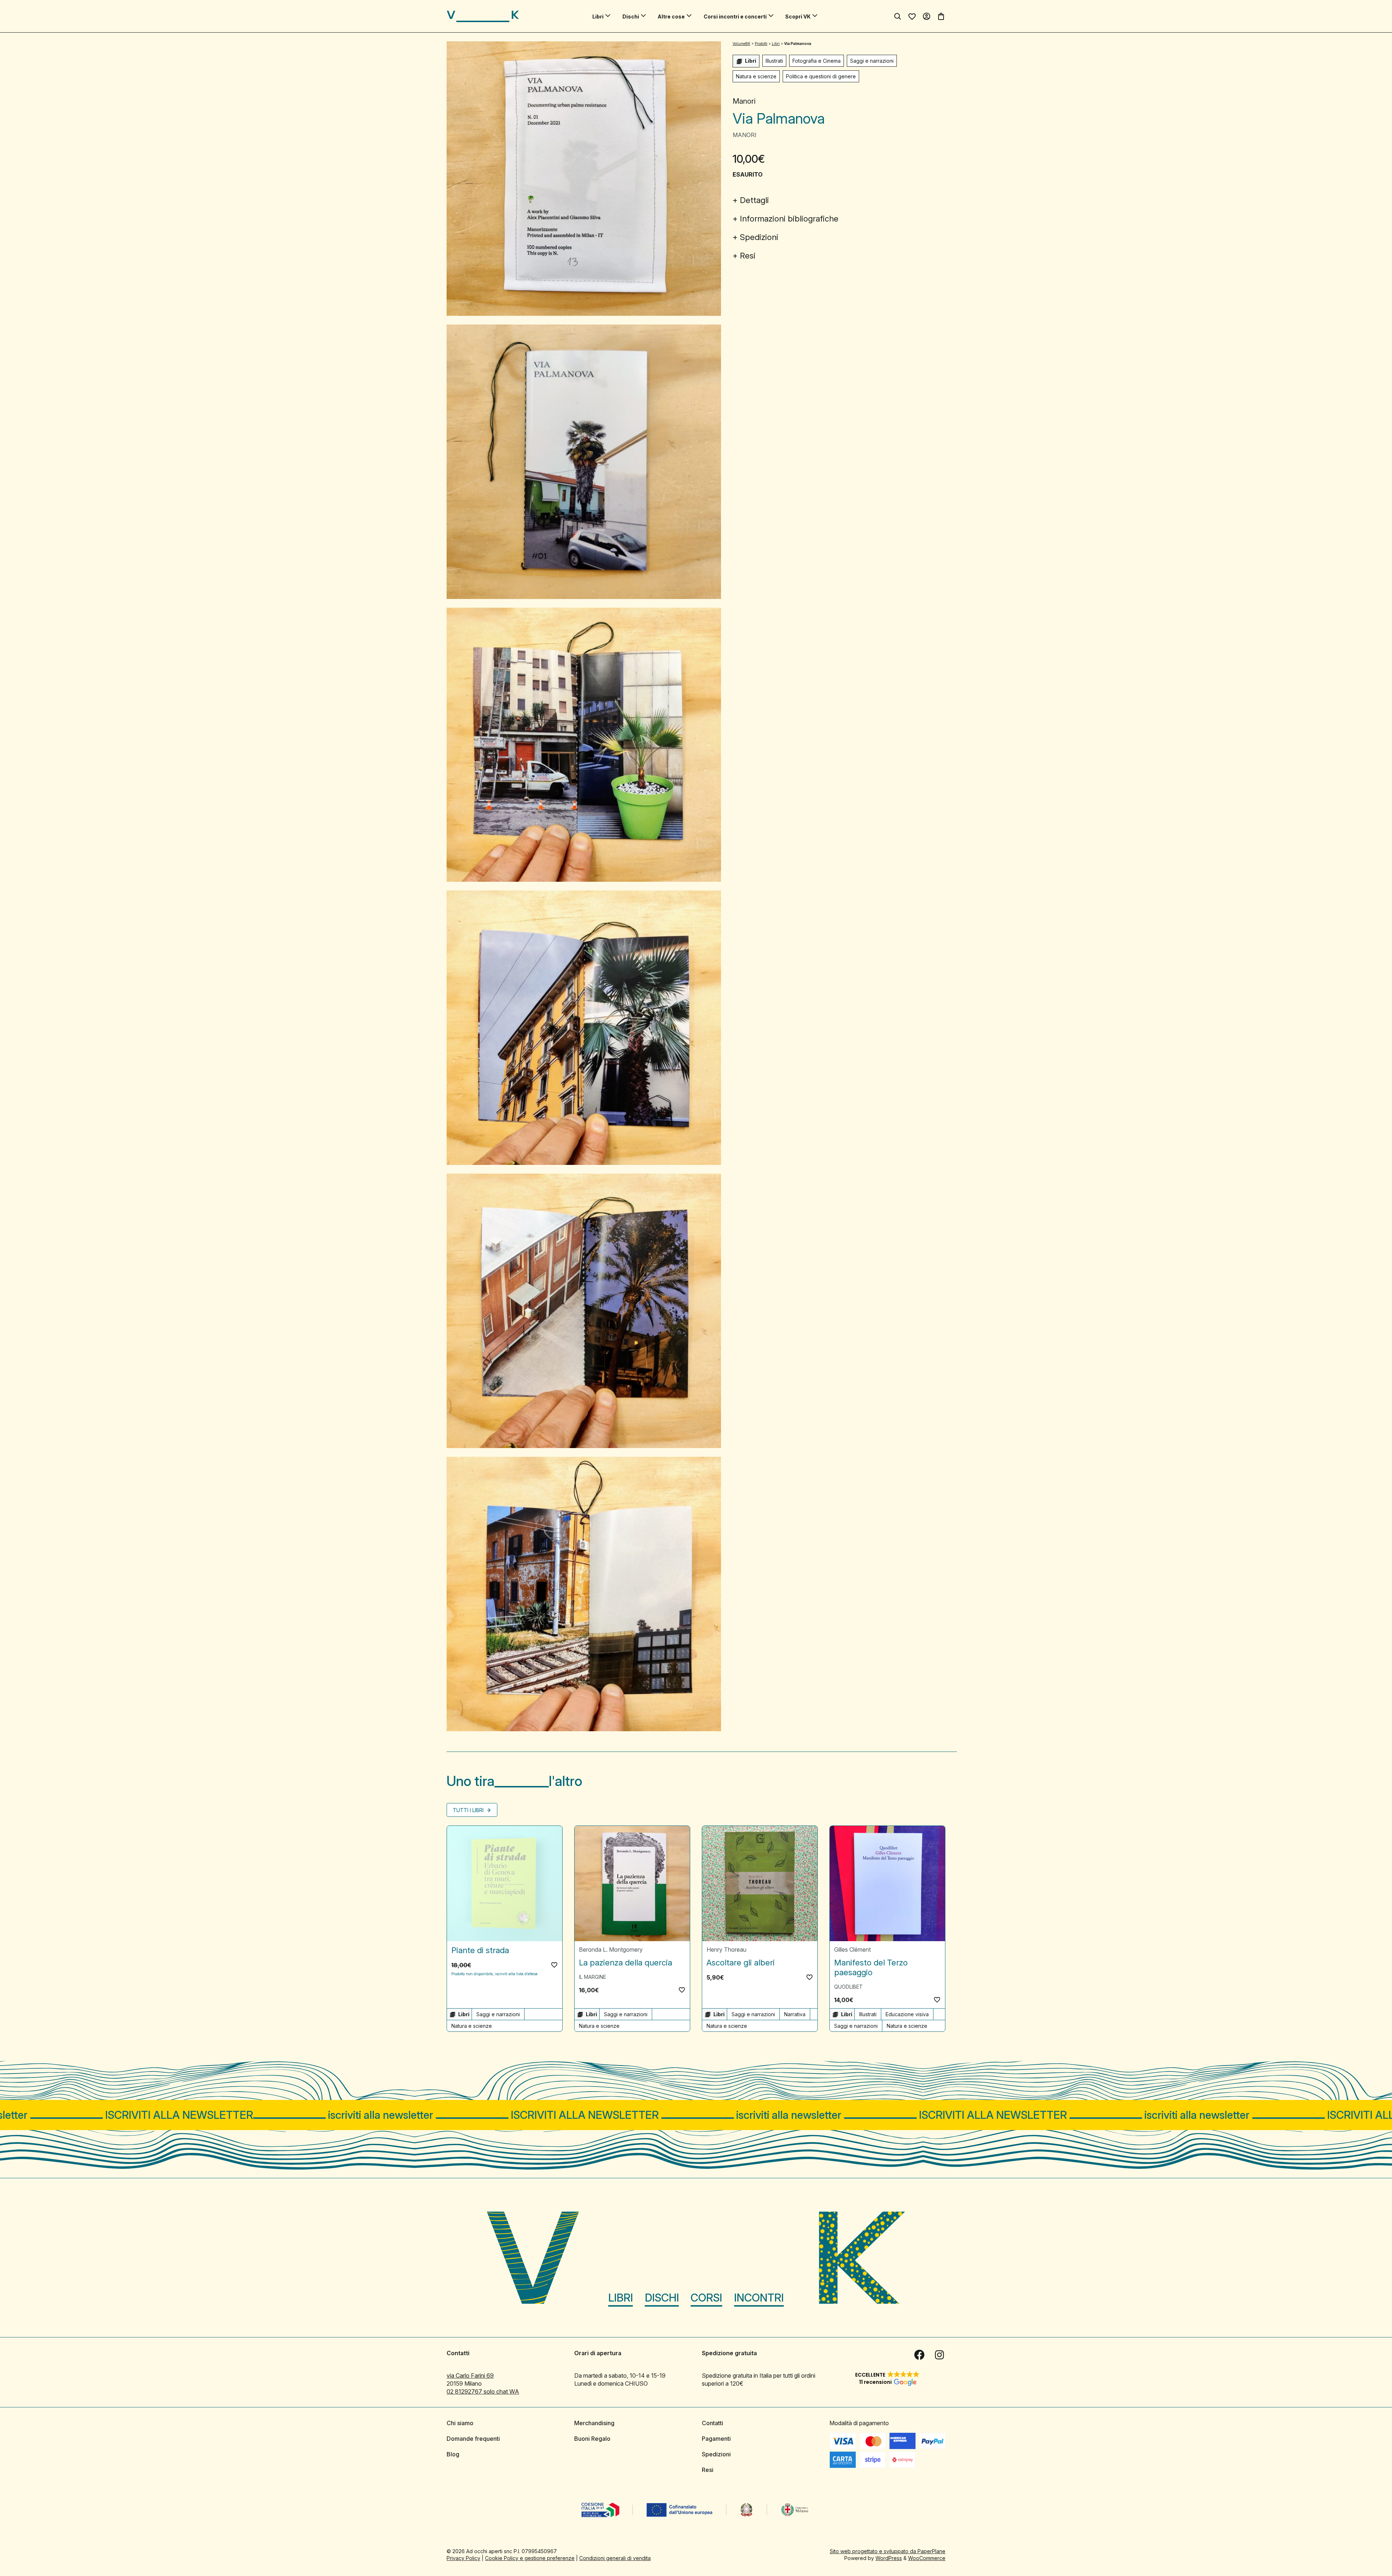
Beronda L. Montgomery (611, 1949)
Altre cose (671, 16)
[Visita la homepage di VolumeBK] (483, 16)
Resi (748, 256)
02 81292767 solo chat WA (483, 2391)
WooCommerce (927, 2558)
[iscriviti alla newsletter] (696, 2115)
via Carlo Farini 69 (470, 2376)
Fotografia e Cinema (817, 61)
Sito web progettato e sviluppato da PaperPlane (888, 2551)
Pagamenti (716, 2439)
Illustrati (774, 61)
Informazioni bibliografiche (789, 219)
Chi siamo (460, 2423)
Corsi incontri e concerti (735, 16)
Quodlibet (848, 1987)
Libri (598, 16)
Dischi (631, 16)
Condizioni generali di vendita (615, 2558)
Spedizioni (759, 237)
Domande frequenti (473, 2439)
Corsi (706, 2298)
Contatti (712, 2423)
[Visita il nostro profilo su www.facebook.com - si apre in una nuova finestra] (919, 2355)
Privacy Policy (463, 2558)
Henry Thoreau (726, 1949)
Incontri (759, 2298)
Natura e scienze (756, 76)
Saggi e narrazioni (872, 61)
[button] (554, 1965)
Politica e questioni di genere (821, 76)
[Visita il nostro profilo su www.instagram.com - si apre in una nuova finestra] (940, 2355)
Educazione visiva (907, 2014)
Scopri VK (798, 16)
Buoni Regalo (592, 2439)
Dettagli (754, 200)
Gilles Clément (852, 1949)
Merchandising (594, 2423)
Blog (453, 2454)
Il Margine (593, 1977)
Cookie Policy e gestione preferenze (530, 2558)
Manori (744, 101)
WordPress (889, 2558)
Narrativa (795, 2014)
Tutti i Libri (469, 1810)
